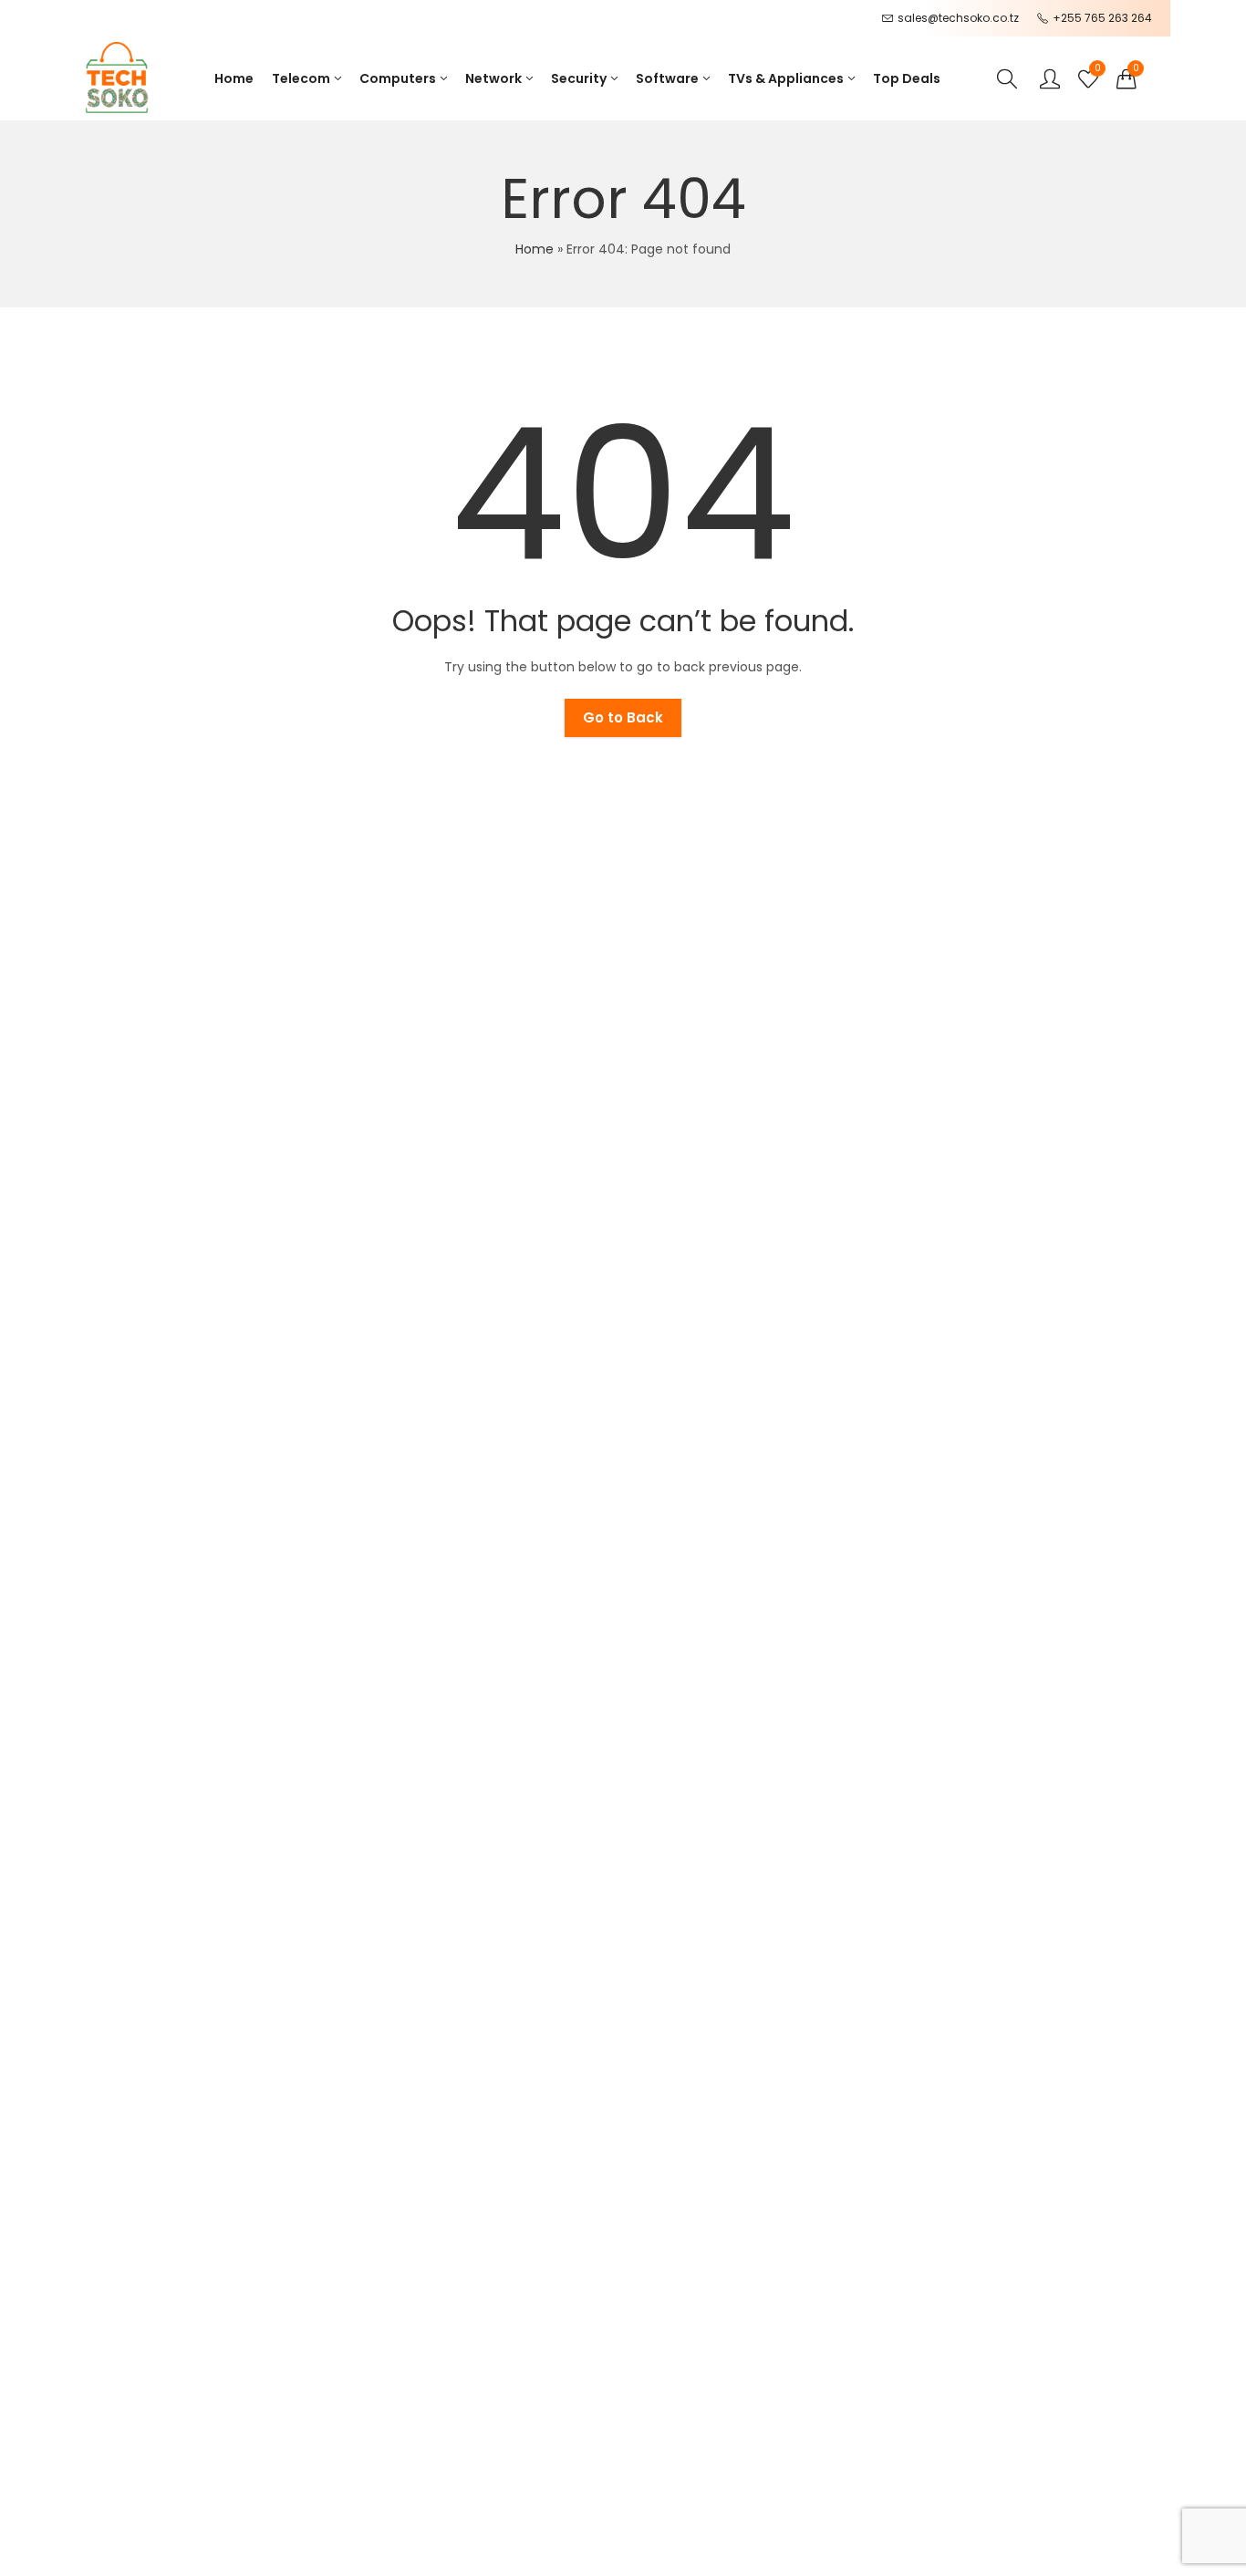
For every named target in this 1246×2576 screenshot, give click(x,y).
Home (535, 249)
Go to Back (623, 717)
